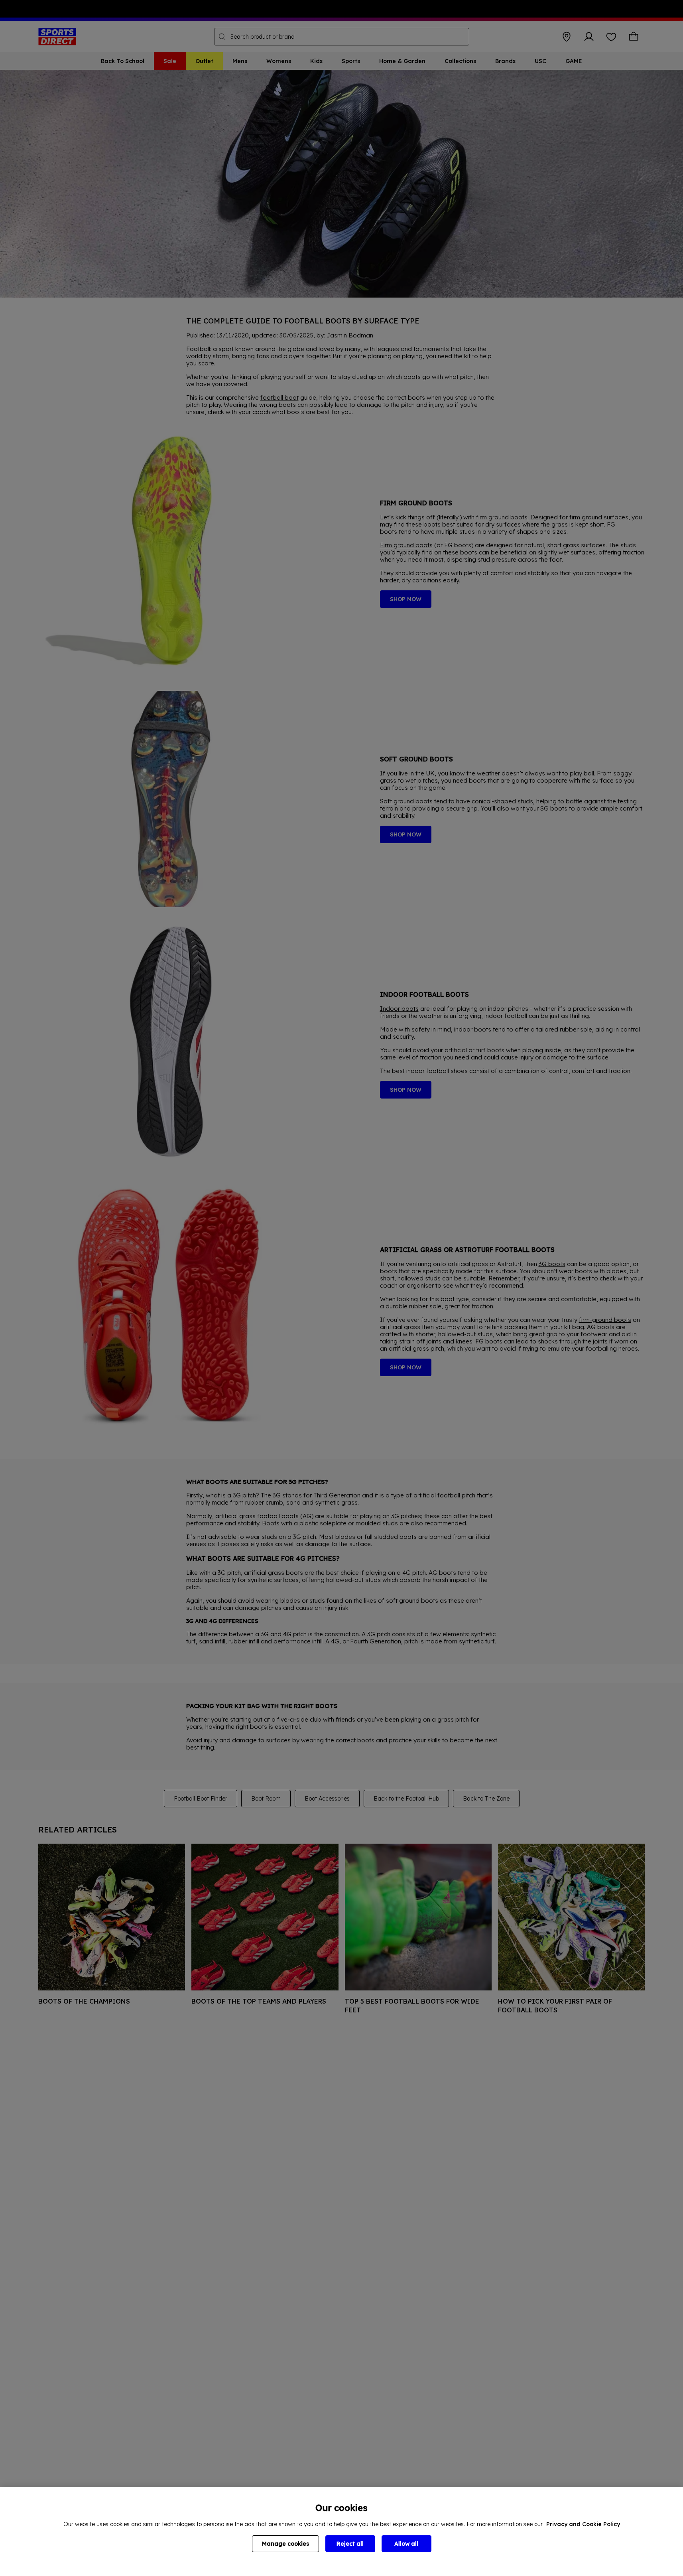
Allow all (406, 2544)
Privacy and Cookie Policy (583, 2524)
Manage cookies (285, 2544)
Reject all (350, 2544)
